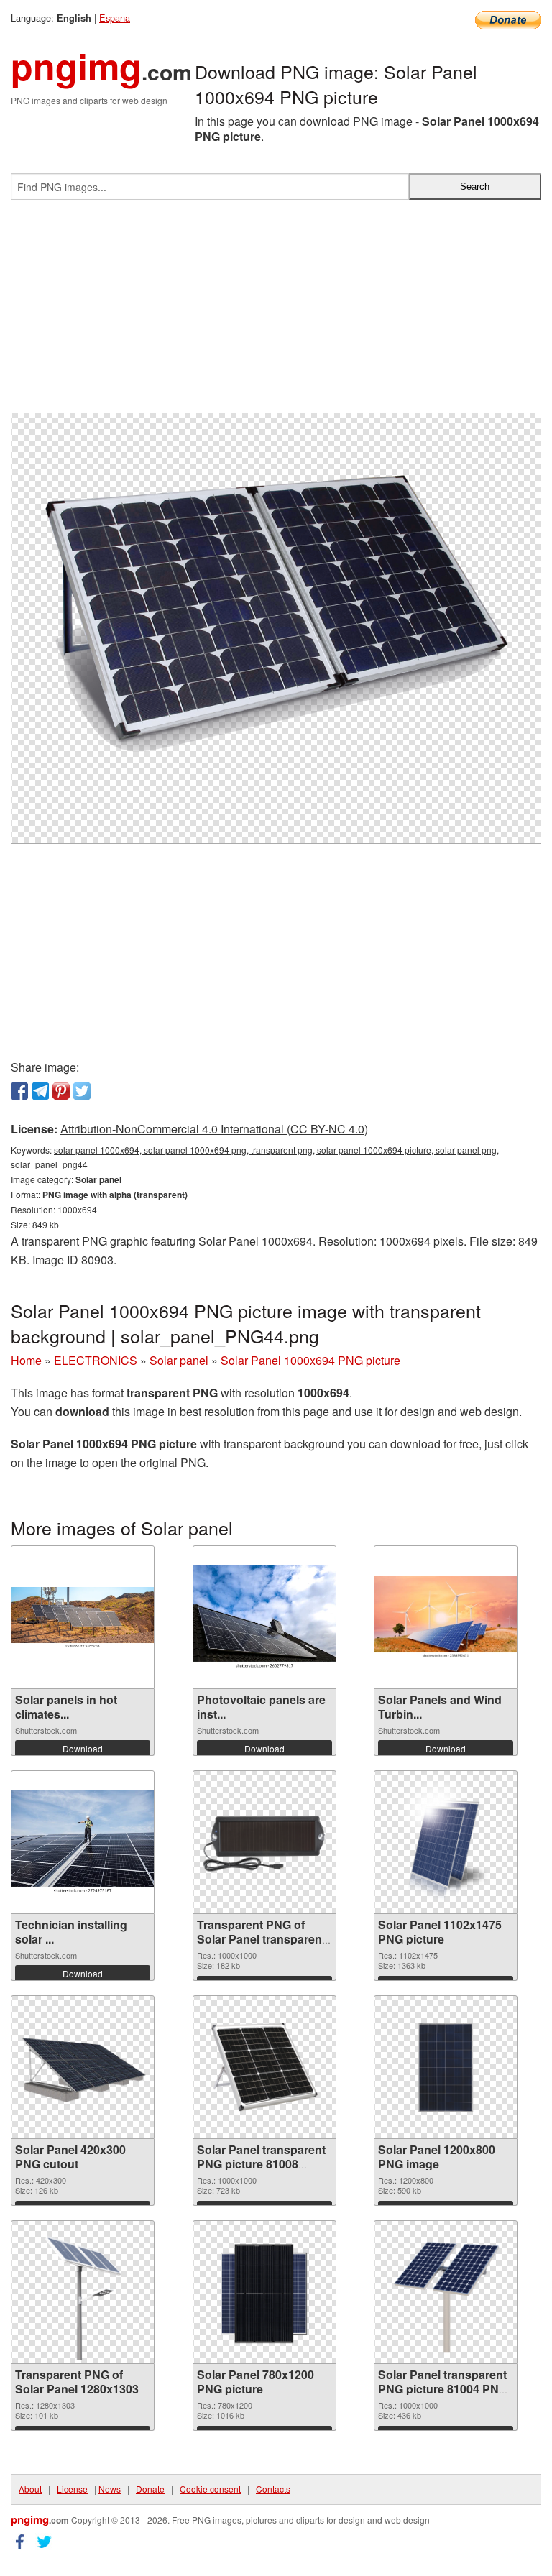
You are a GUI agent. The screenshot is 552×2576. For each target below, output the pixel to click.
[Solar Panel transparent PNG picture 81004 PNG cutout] (446, 2292)
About (30, 2489)
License (72, 2489)
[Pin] (61, 1091)
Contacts (273, 2489)
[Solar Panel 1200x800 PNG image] (446, 2067)
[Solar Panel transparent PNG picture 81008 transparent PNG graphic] (264, 2067)
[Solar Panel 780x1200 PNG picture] (264, 2292)
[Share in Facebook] (19, 1091)
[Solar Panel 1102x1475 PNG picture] (446, 1842)
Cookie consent (210, 2489)
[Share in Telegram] (40, 1091)
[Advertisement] (276, 312)
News (110, 2489)
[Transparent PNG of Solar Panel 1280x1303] (83, 2292)
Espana (115, 18)
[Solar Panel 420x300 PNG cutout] (83, 2067)
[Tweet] (82, 1091)
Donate (150, 2489)
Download (83, 1748)
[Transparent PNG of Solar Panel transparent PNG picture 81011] (264, 1842)
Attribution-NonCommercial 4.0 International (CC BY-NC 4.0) (214, 1129)
